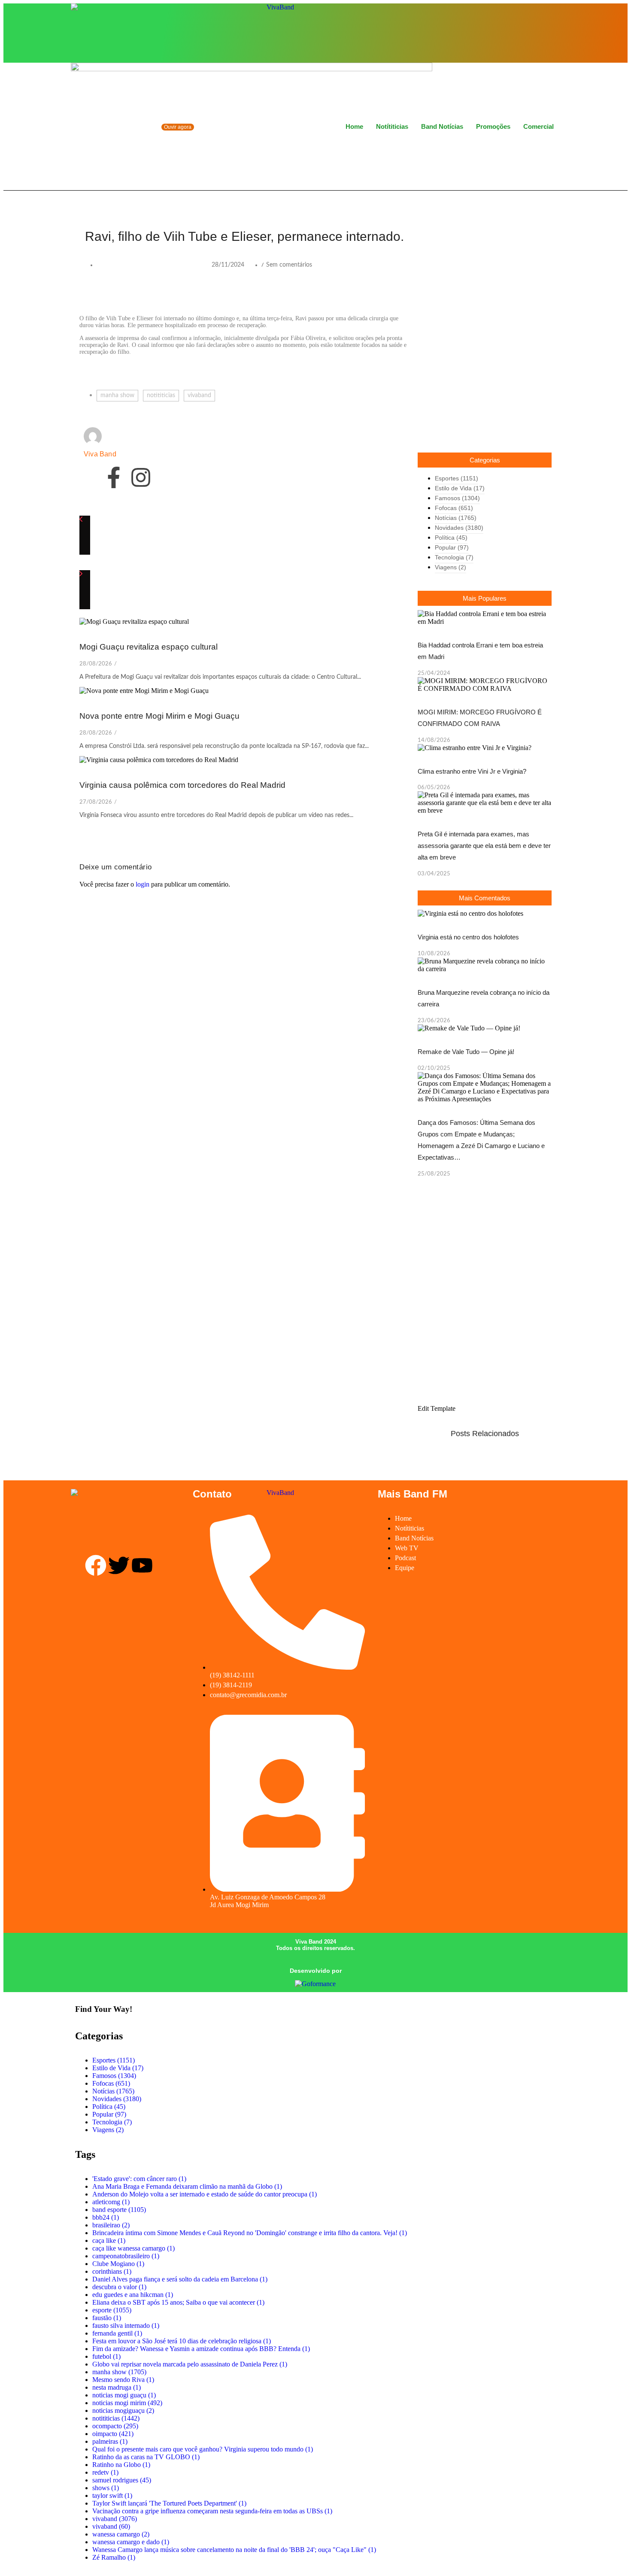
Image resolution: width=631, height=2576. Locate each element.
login (143, 884)
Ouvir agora (178, 127)
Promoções (493, 126)
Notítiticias (392, 126)
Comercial (538, 126)
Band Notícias (442, 126)
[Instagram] (533, 32)
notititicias (161, 395)
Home (354, 126)
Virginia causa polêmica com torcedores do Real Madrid (182, 785)
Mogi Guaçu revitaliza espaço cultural (149, 647)
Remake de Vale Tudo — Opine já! (466, 1052)
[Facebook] (519, 32)
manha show (117, 395)
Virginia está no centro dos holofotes (468, 937)
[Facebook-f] (114, 477)
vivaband (199, 395)
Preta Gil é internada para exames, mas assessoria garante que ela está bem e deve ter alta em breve (484, 846)
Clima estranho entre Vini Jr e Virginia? (472, 771)
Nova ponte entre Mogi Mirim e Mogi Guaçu (159, 716)
